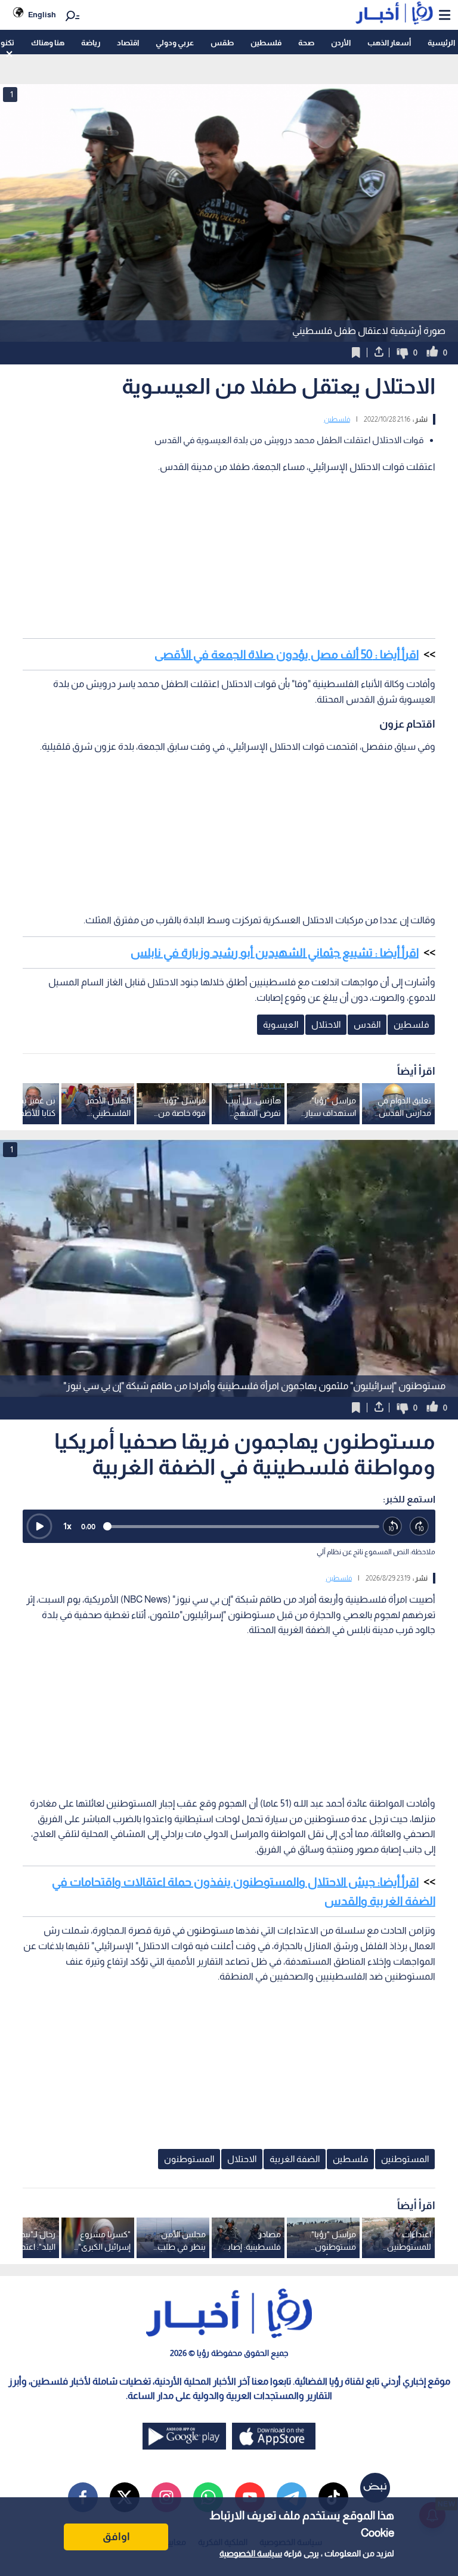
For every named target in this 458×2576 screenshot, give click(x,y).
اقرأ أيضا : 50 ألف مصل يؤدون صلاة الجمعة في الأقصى (287, 654)
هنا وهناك (48, 43)
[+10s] (420, 1527)
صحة (306, 43)
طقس (222, 43)
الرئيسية (441, 43)
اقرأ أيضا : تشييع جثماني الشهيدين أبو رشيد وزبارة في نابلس (275, 953)
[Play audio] (39, 1526)
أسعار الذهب (389, 43)
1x (67, 1526)
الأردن (341, 43)
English (42, 15)
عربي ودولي (175, 43)
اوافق (116, 2537)
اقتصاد (128, 43)
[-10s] (393, 1527)
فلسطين (266, 43)
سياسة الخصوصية (251, 2553)
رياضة (91, 43)
